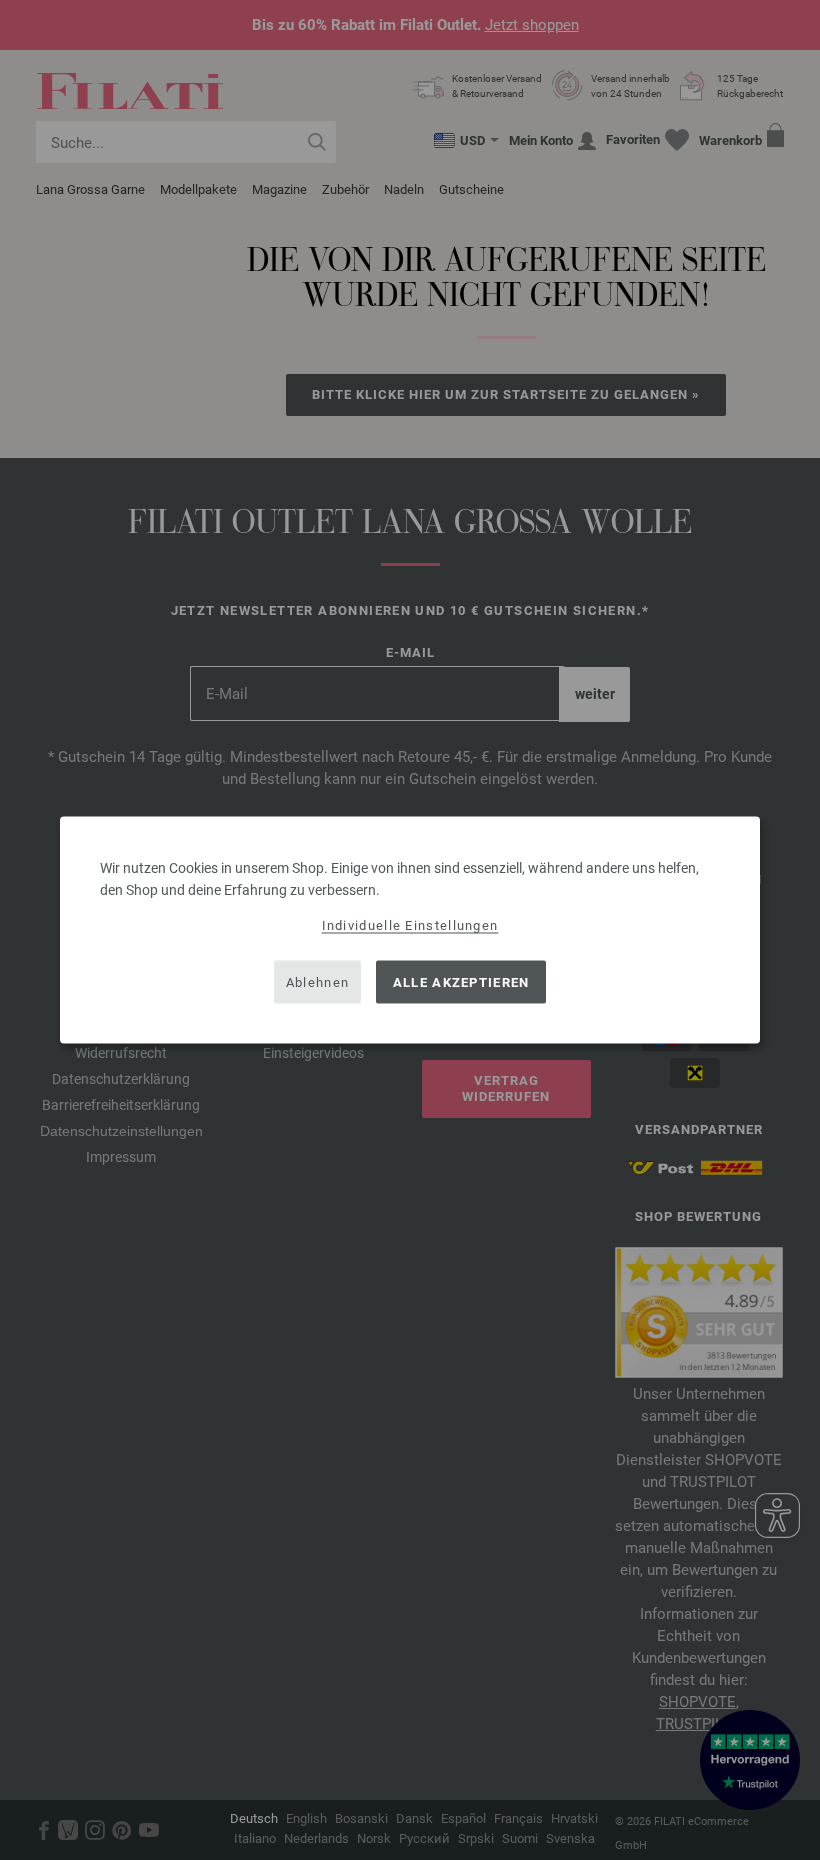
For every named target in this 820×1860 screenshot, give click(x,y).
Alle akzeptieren (461, 981)
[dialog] (410, 930)
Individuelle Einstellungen (410, 925)
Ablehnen (317, 981)
